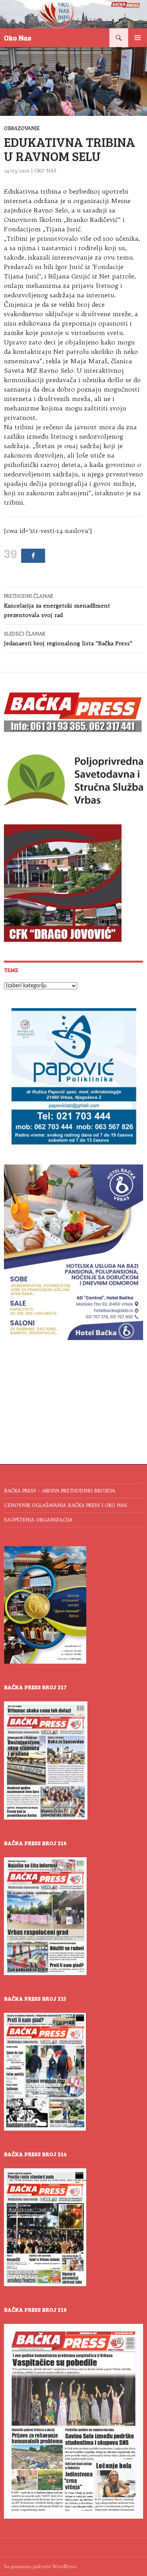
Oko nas (45, 171)
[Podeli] (33, 556)
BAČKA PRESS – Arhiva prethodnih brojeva (60, 1491)
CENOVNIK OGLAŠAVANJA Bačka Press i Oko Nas (65, 1505)
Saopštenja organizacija (38, 1520)
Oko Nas (18, 38)
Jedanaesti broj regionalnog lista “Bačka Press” (68, 639)
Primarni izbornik (138, 38)
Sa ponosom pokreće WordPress (40, 2566)
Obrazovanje (22, 128)
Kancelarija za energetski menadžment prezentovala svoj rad (57, 606)
